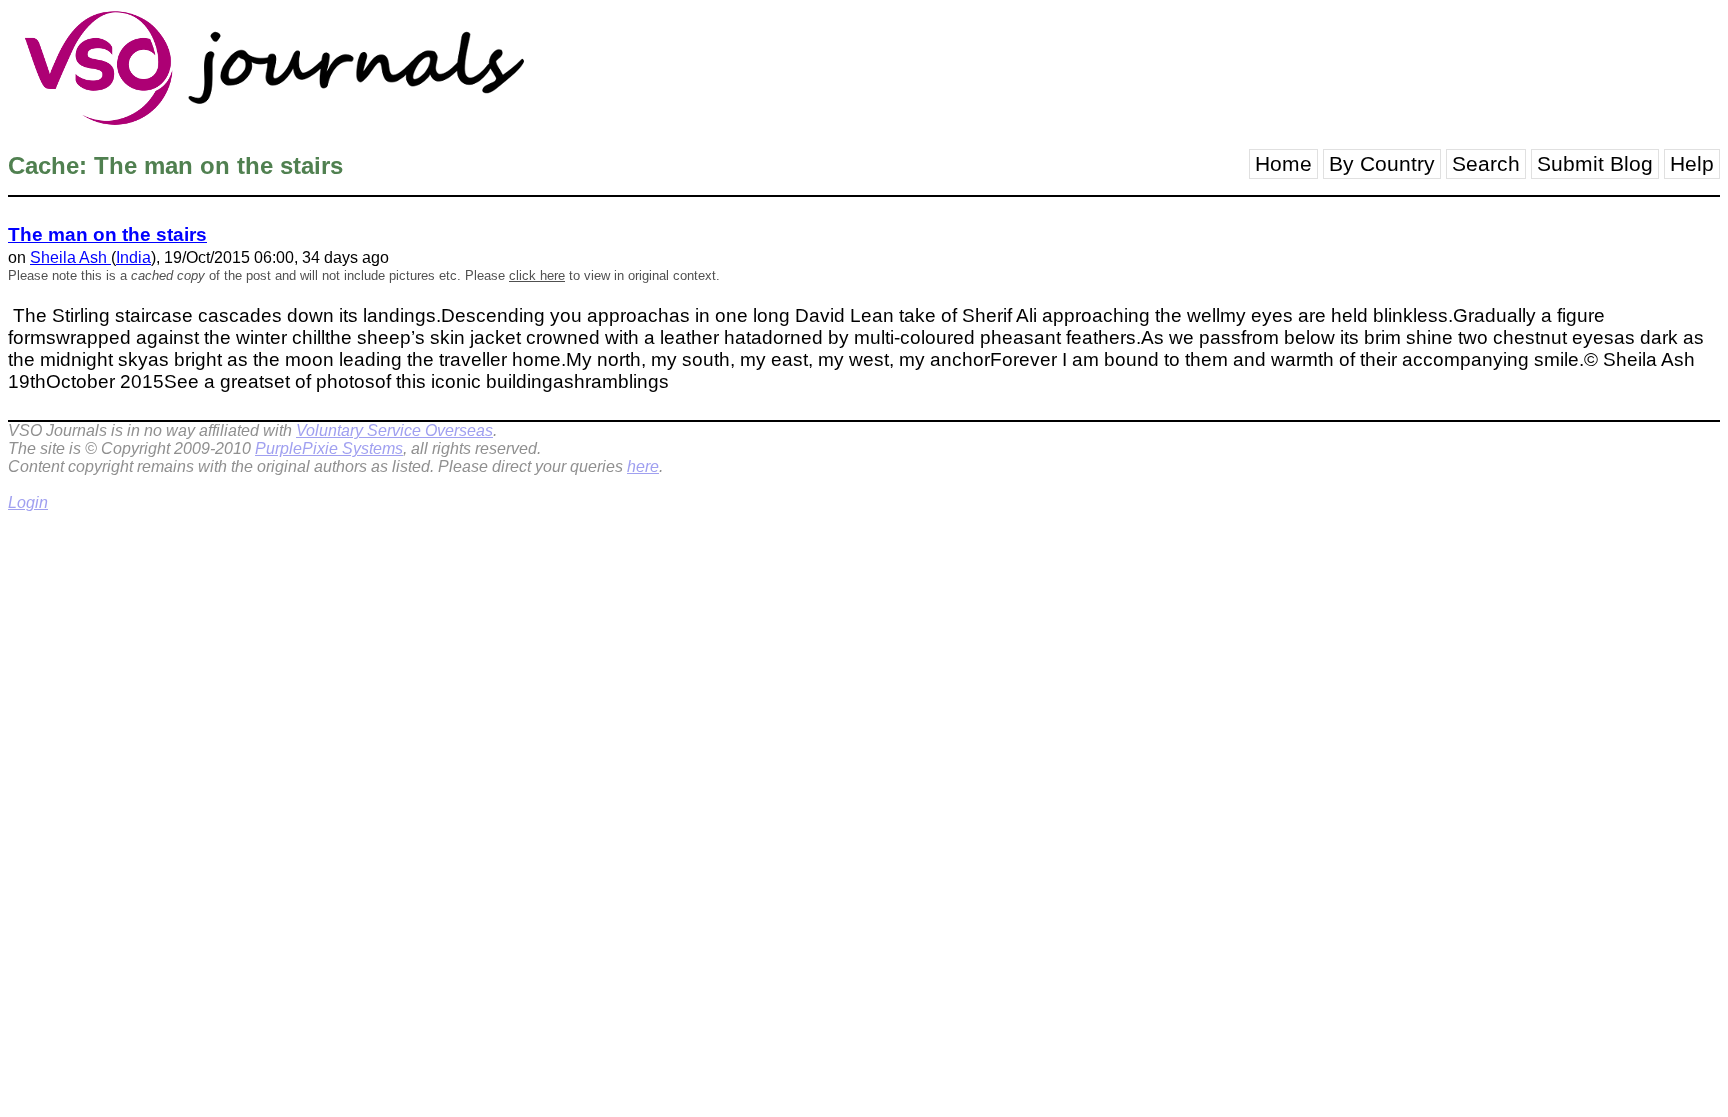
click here (537, 275)
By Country (1382, 164)
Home (1283, 164)
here (643, 466)
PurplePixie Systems (329, 448)
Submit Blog (1595, 164)
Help (1692, 164)
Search (1486, 164)
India (133, 257)
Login (28, 502)
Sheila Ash (70, 257)
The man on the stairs (107, 234)
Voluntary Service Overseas (394, 430)
